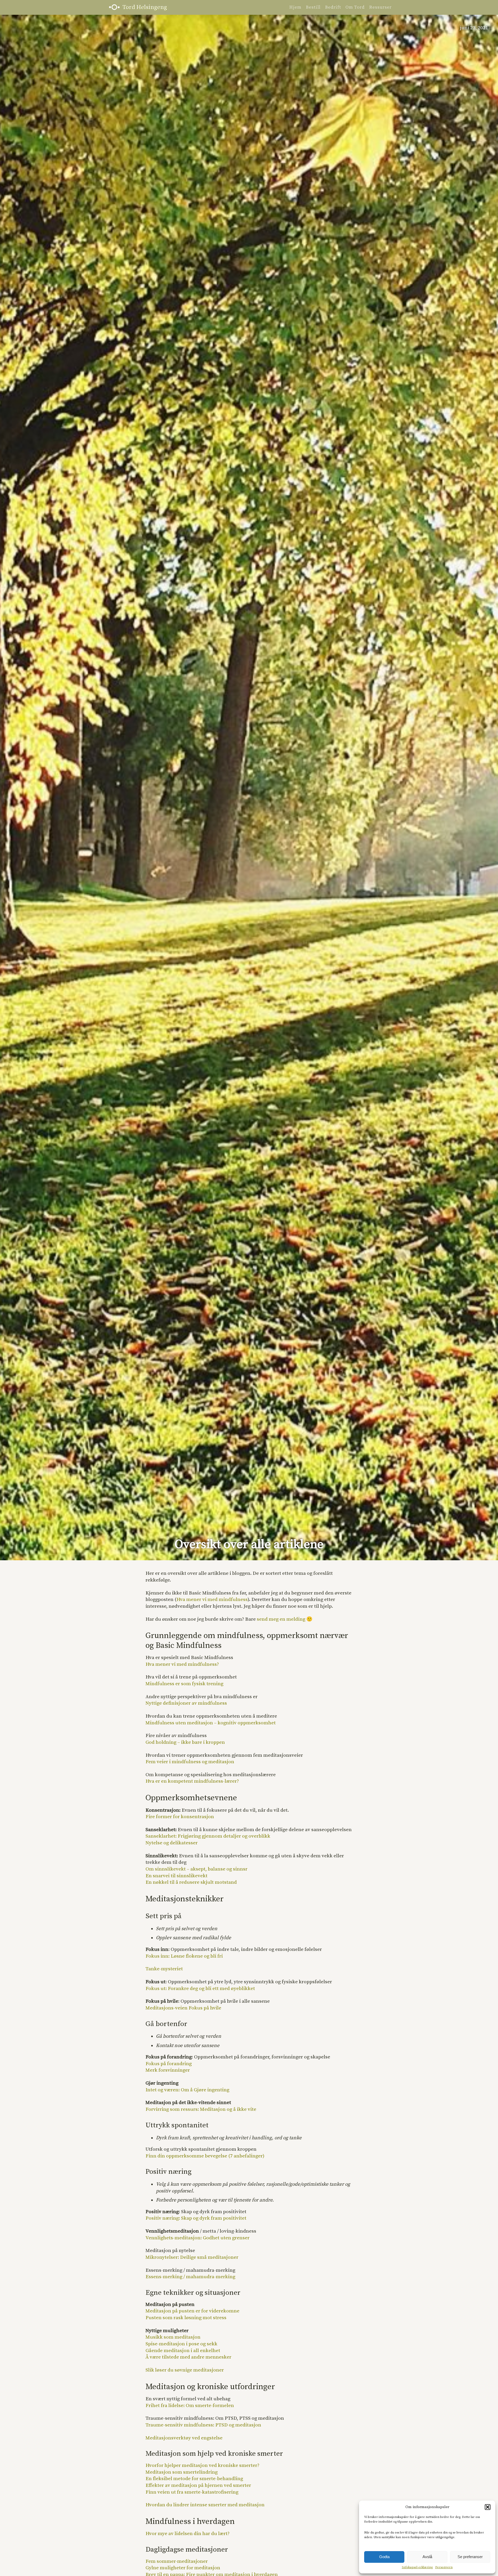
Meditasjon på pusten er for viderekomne (192, 2311)
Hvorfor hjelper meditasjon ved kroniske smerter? (202, 2465)
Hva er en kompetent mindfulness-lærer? (192, 1781)
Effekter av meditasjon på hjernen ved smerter (198, 2485)
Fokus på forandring (169, 2064)
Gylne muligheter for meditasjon (183, 2568)
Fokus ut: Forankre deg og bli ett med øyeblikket (200, 1989)
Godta (384, 2557)
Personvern (444, 2567)
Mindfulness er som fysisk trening (184, 1684)
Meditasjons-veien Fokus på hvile (183, 2008)
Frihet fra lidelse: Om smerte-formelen (190, 2406)
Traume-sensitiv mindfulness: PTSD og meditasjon (203, 2425)
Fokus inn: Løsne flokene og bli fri (184, 1956)
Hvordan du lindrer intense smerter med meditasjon (205, 2505)
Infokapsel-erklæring (417, 2567)
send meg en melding (281, 1619)
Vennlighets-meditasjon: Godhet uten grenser (198, 2238)
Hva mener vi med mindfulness (212, 1600)
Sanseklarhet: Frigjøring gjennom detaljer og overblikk (208, 1836)
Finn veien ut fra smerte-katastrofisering (192, 2492)
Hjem (295, 7)
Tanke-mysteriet (164, 1969)
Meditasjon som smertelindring (182, 2472)
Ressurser (380, 7)
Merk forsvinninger (168, 2070)
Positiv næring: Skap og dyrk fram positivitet (196, 2218)
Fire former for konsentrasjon (180, 1817)
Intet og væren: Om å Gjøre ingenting (187, 2090)
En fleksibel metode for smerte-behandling (194, 2479)
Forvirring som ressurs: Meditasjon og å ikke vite (201, 2109)
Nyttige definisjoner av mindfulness (186, 1703)
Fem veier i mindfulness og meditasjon (190, 1762)
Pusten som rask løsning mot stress (186, 2318)
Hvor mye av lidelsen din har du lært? (188, 2534)
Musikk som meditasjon (173, 2337)
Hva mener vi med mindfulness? (182, 1664)
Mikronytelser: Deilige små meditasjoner (192, 2257)
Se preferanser (470, 2557)
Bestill (313, 7)
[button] (488, 2507)
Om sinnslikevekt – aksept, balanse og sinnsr (196, 1869)
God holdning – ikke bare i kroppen (185, 1742)
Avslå (427, 2557)
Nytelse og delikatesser (172, 1843)
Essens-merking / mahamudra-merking (190, 2277)
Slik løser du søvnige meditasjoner (185, 2370)
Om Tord (355, 7)
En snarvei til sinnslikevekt (177, 1876)
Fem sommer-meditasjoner (177, 2561)
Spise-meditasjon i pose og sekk (181, 2344)
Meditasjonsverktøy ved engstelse (184, 2438)
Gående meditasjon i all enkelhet (183, 2351)
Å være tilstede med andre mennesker (188, 2357)
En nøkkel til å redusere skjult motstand (191, 1882)
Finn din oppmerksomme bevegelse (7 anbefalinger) (205, 2156)
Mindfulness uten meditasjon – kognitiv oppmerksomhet (211, 1723)
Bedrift (333, 7)
